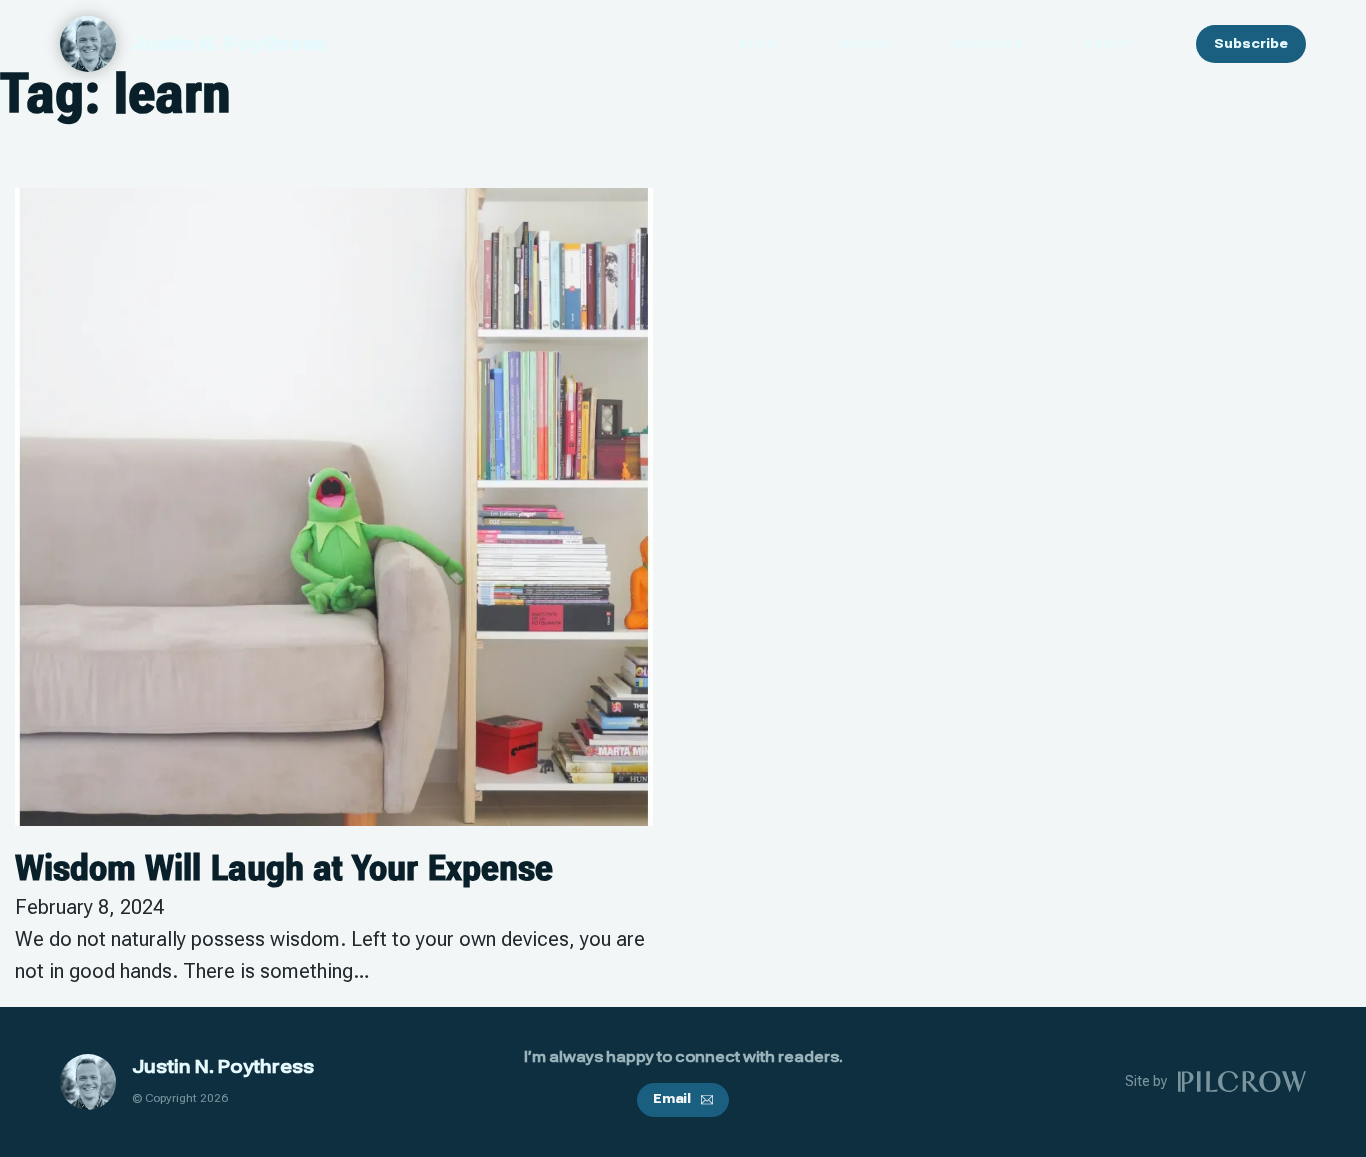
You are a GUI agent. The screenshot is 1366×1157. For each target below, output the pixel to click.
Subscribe (1251, 44)
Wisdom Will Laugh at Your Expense (284, 868)
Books (864, 44)
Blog (758, 44)
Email (672, 1099)
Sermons (986, 44)
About (1109, 44)
